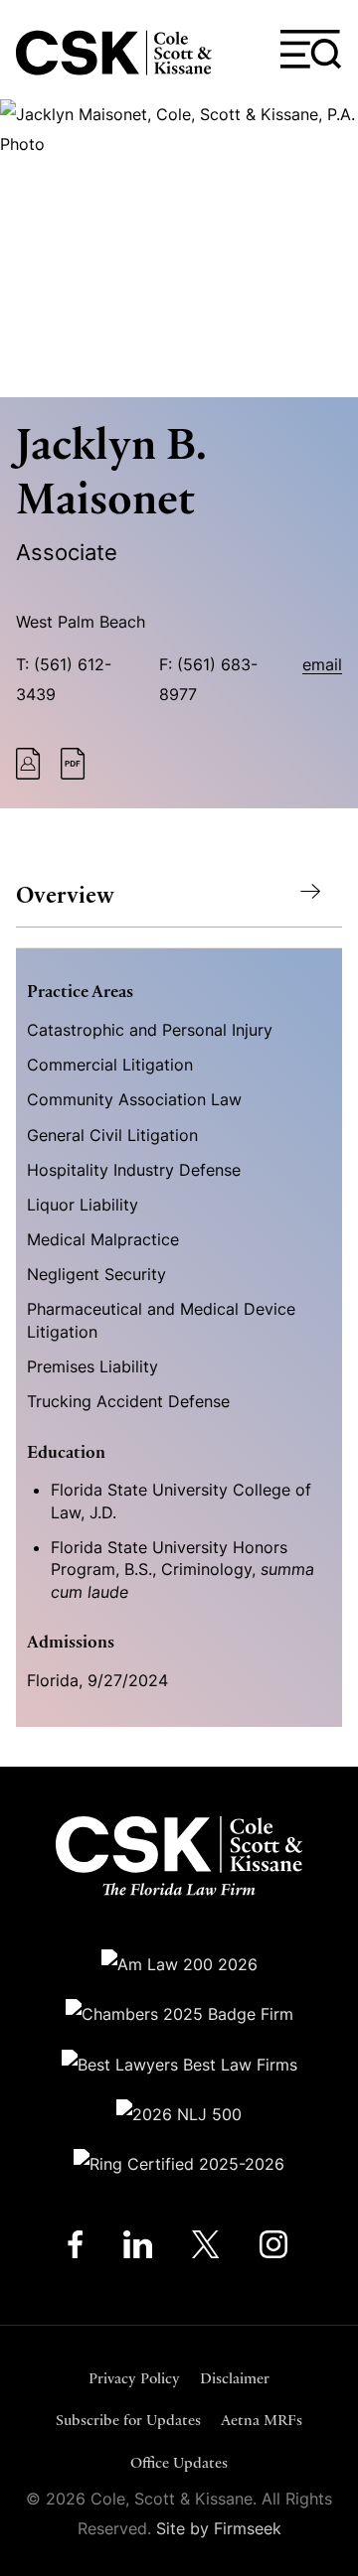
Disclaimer (235, 2378)
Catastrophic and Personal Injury (150, 1030)
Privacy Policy (134, 2378)
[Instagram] (275, 2249)
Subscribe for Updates (128, 2420)
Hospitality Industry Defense (134, 1170)
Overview (65, 895)
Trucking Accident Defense (128, 1401)
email (322, 664)
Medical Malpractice (103, 1239)
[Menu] (311, 50)
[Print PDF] (73, 774)
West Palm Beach (81, 622)
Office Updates (179, 2462)
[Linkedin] (138, 2249)
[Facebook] (75, 2249)
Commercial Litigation (110, 1065)
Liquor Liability (83, 1205)
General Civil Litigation (112, 1135)
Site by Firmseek (219, 2528)
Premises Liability (92, 1366)
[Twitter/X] (206, 2249)
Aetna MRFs (262, 2420)
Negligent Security (96, 1274)
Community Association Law (134, 1099)
